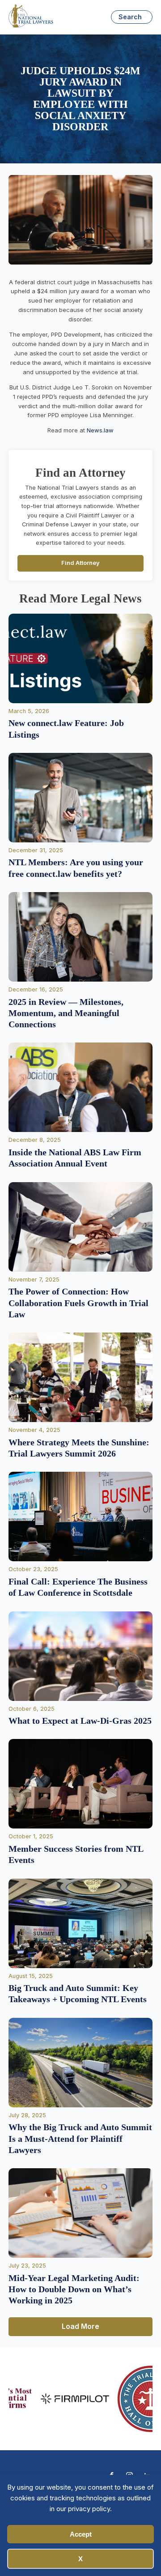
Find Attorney (80, 563)
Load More (80, 2326)
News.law (100, 430)
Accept (81, 2534)
